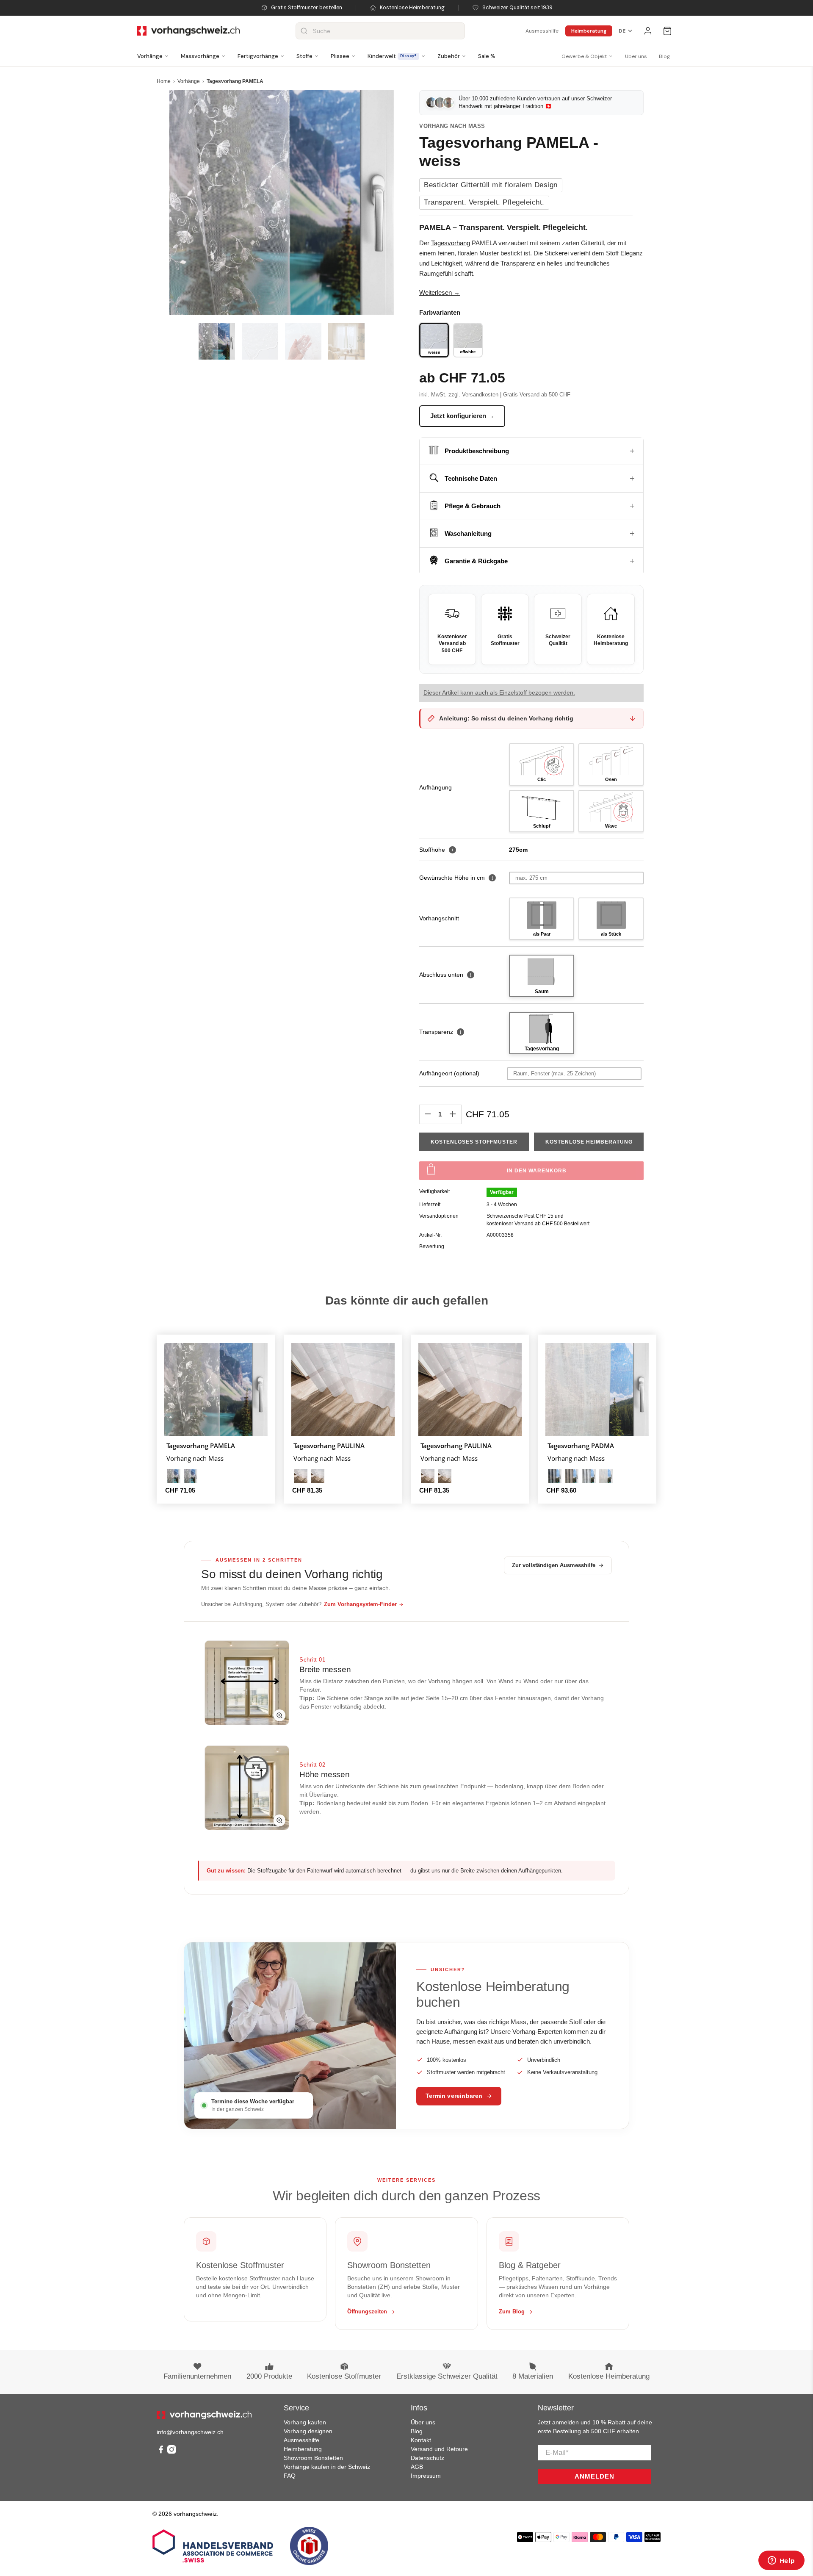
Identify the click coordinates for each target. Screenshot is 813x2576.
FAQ (290, 2476)
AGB (417, 2467)
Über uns (636, 56)
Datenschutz (427, 2458)
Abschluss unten (445, 975)
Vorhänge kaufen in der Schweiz (327, 2467)
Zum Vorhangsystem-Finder (360, 1604)
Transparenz (440, 1032)
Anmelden (595, 2476)
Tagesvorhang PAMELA (201, 1445)
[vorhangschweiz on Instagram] (171, 2451)
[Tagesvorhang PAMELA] (282, 202)
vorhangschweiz (195, 2514)
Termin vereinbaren (454, 2096)
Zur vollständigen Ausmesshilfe (554, 1565)
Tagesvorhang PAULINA (329, 1445)
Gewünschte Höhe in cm (452, 878)
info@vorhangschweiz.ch (190, 2432)
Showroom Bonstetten (313, 2458)
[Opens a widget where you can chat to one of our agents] (781, 2561)
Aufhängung (436, 787)
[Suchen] (304, 31)
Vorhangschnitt (439, 918)
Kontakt (421, 2440)
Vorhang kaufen (305, 2422)
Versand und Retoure (439, 2449)
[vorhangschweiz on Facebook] (161, 2451)
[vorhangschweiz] (204, 2415)
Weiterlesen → (440, 292)
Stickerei (557, 253)
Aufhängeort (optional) (449, 1073)
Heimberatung (589, 31)
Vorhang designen (308, 2431)
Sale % (487, 56)
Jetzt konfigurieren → (462, 416)
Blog (664, 56)
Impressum (426, 2476)
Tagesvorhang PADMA (581, 1445)
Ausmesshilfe (542, 31)
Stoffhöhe (436, 850)
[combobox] (380, 31)
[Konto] (648, 31)
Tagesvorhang (451, 243)
